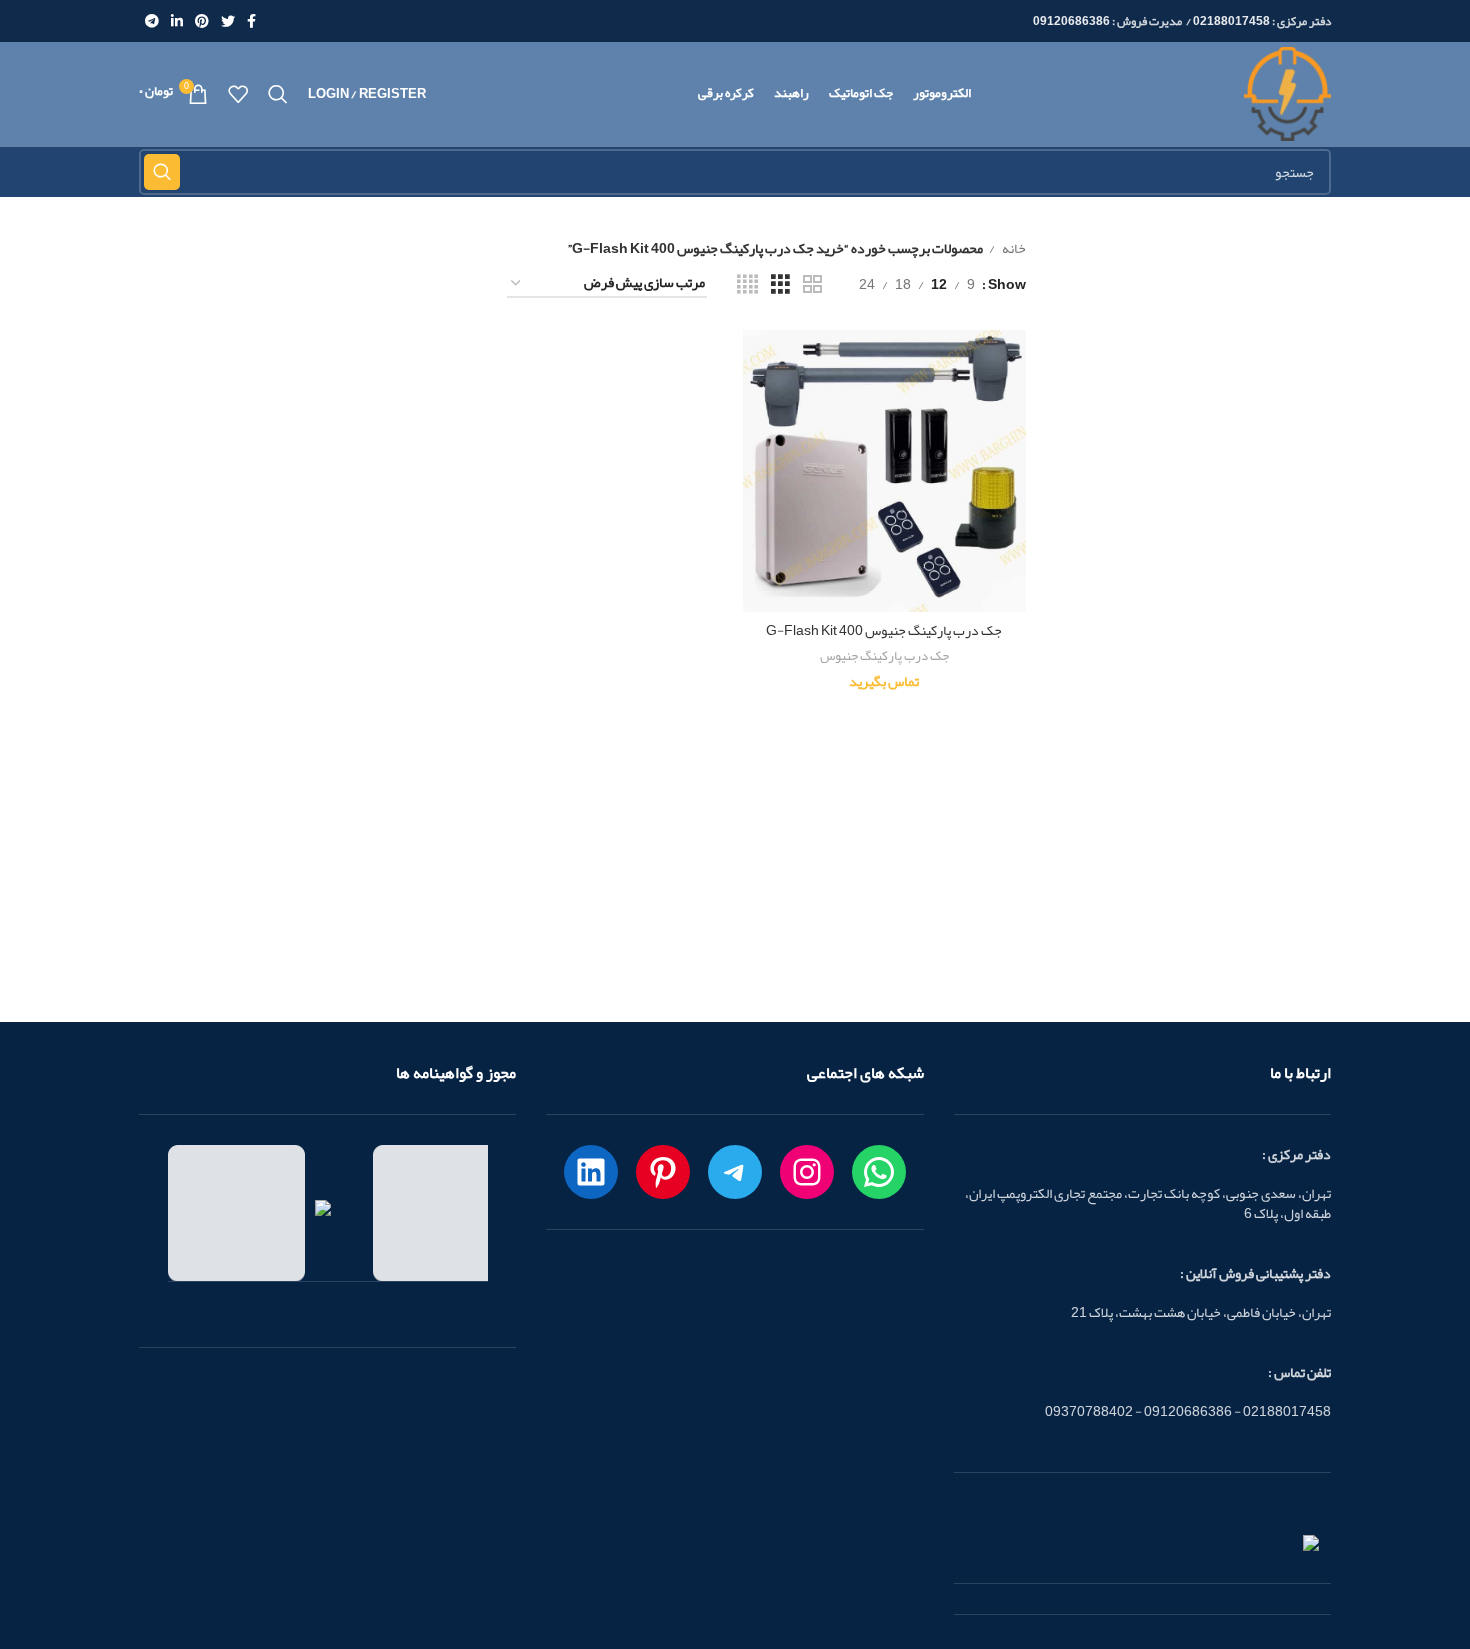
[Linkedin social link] (177, 21)
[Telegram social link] (152, 21)
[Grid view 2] (812, 284)
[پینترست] (663, 1172)
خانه (1013, 248)
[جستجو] (278, 94)
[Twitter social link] (228, 21)
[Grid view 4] (747, 284)
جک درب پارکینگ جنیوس (884, 656)
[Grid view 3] (780, 284)
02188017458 (1231, 21)
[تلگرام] (735, 1172)
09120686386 (1071, 21)
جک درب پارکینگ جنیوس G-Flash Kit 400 (884, 630)
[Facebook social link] (251, 21)
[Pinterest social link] (202, 21)
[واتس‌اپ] (879, 1172)
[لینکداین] (591, 1172)
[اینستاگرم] (807, 1172)
